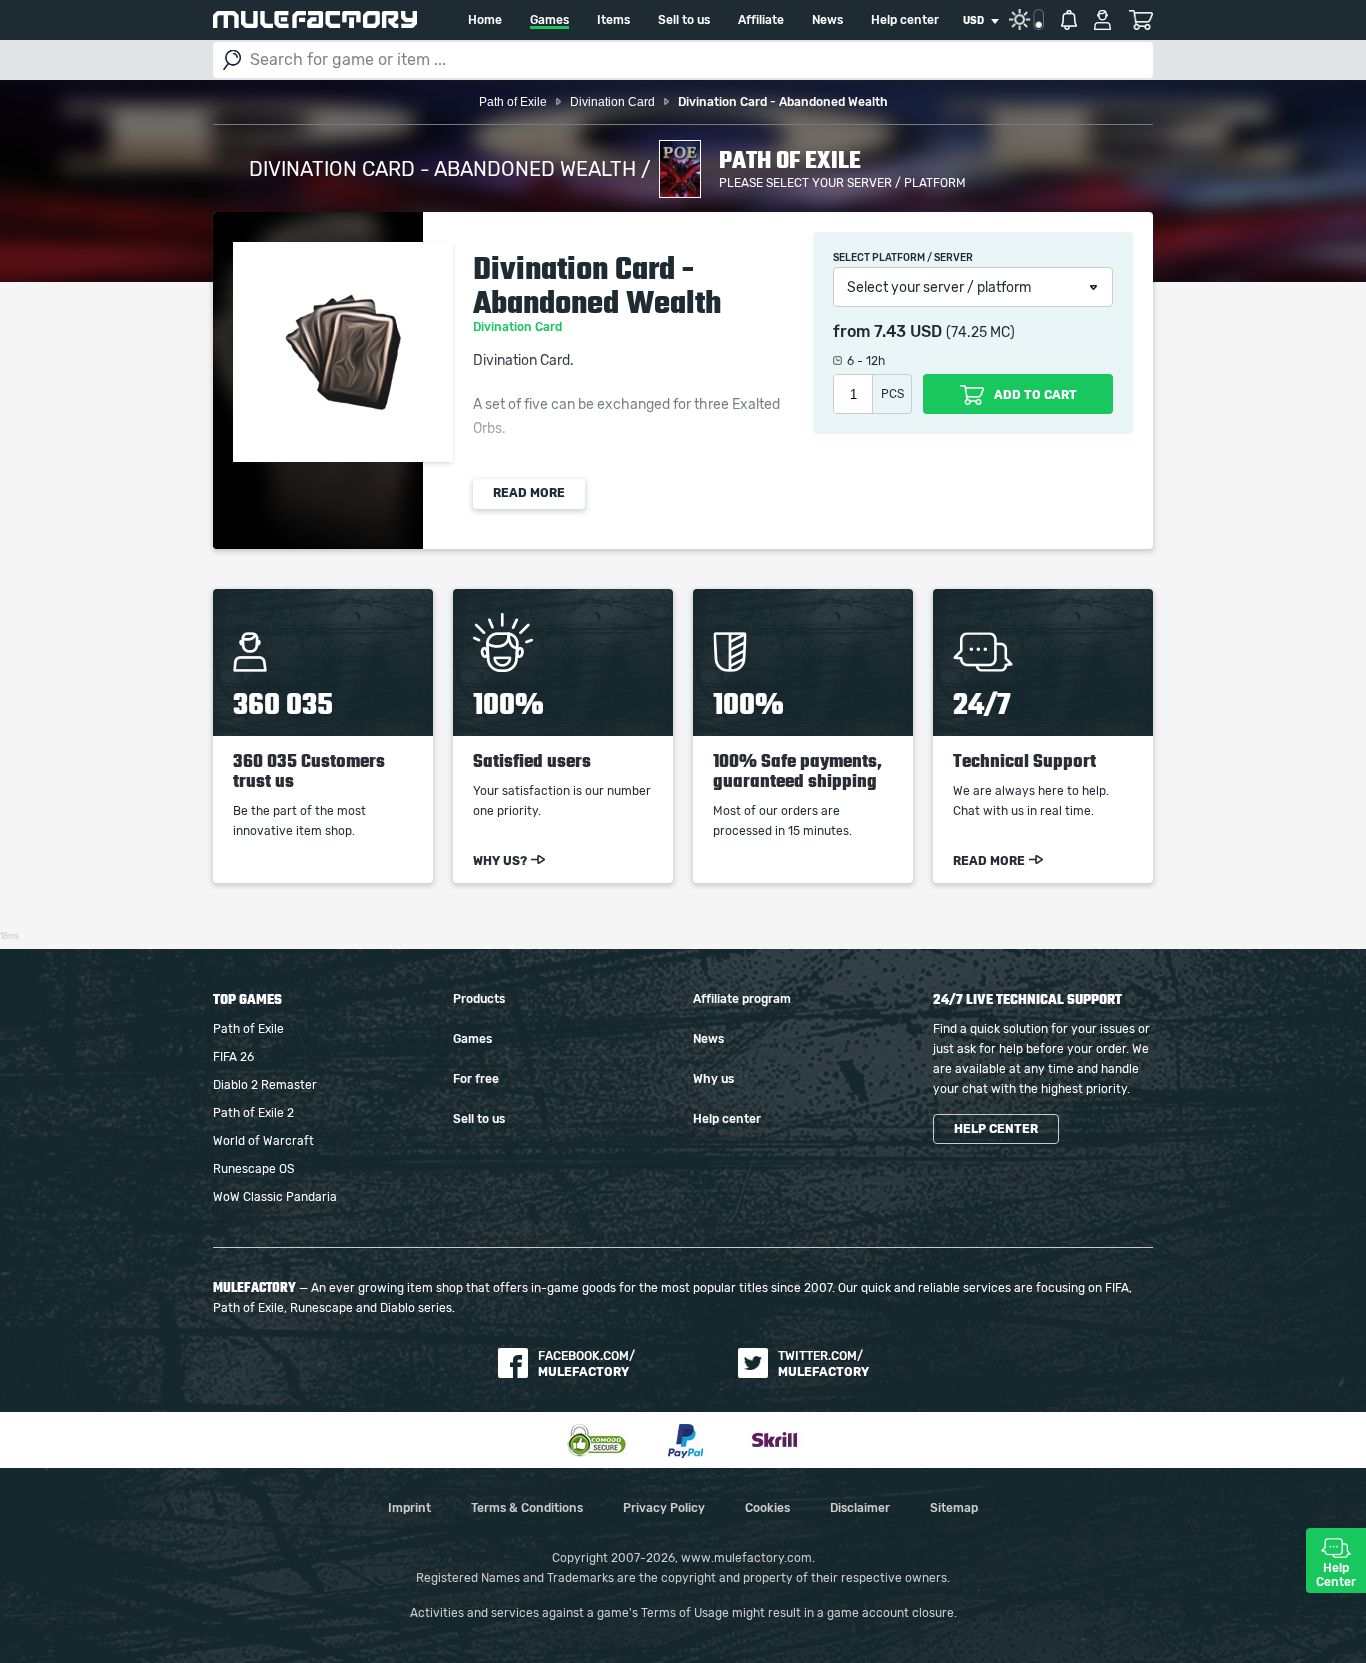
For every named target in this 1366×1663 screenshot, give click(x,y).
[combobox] (980, 21)
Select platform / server (903, 258)
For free (476, 1079)
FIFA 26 (233, 1057)
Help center (905, 20)
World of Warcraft (263, 1141)
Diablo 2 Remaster (265, 1085)
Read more (529, 493)
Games (549, 20)
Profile (1102, 20)
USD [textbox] (973, 21)
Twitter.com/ (823, 1364)
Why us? (500, 861)
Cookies (767, 1508)
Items (613, 20)
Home (485, 20)
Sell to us (684, 20)
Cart (1140, 20)
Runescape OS (253, 1169)
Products (479, 999)
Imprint (409, 1508)
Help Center (1336, 1575)
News (827, 20)
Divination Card (519, 327)
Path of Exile (248, 1029)
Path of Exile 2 (253, 1113)
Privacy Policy (664, 1508)
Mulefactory (315, 19)
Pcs (892, 394)
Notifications (1069, 20)
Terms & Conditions (527, 1508)
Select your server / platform (939, 288)
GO (232, 60)
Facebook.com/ (586, 1364)
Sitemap (954, 1508)
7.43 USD (908, 332)
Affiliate (761, 20)
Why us (713, 1079)
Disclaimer (860, 1508)
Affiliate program (742, 999)
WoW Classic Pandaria (275, 1197)
